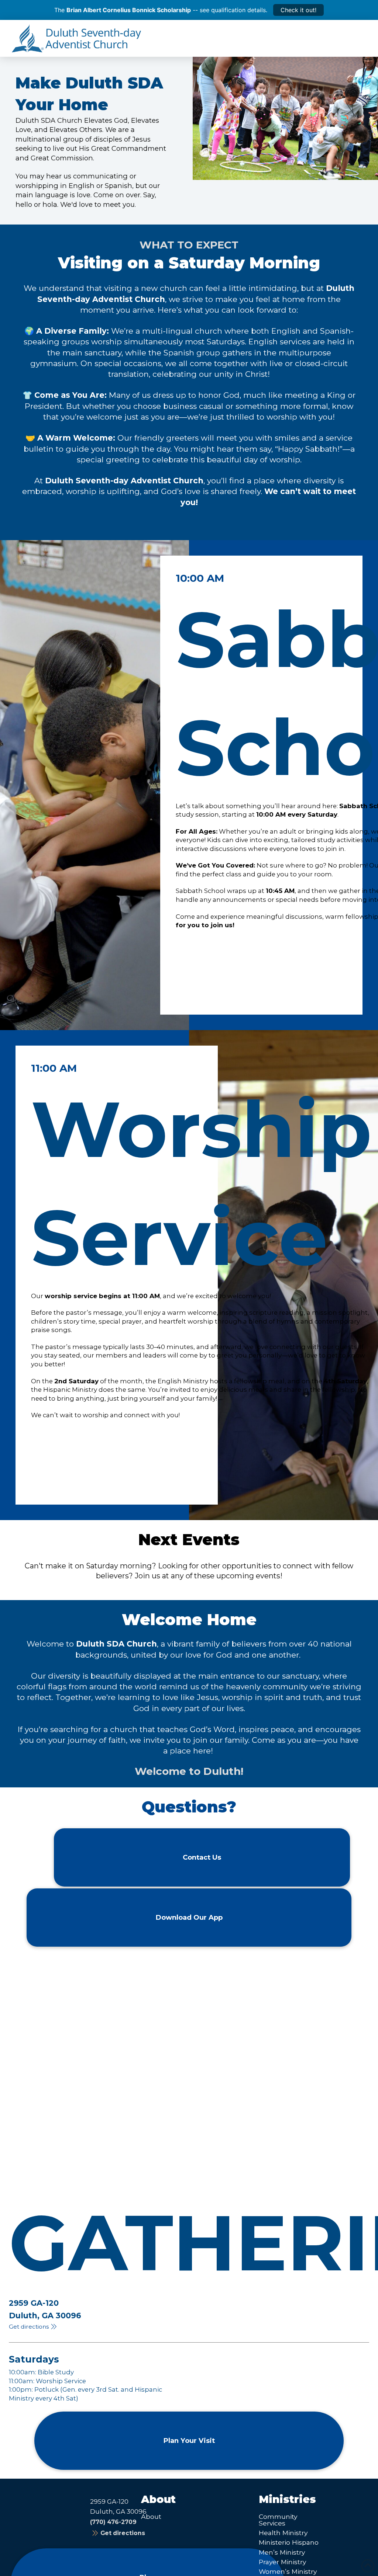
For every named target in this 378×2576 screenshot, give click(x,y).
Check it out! (298, 10)
